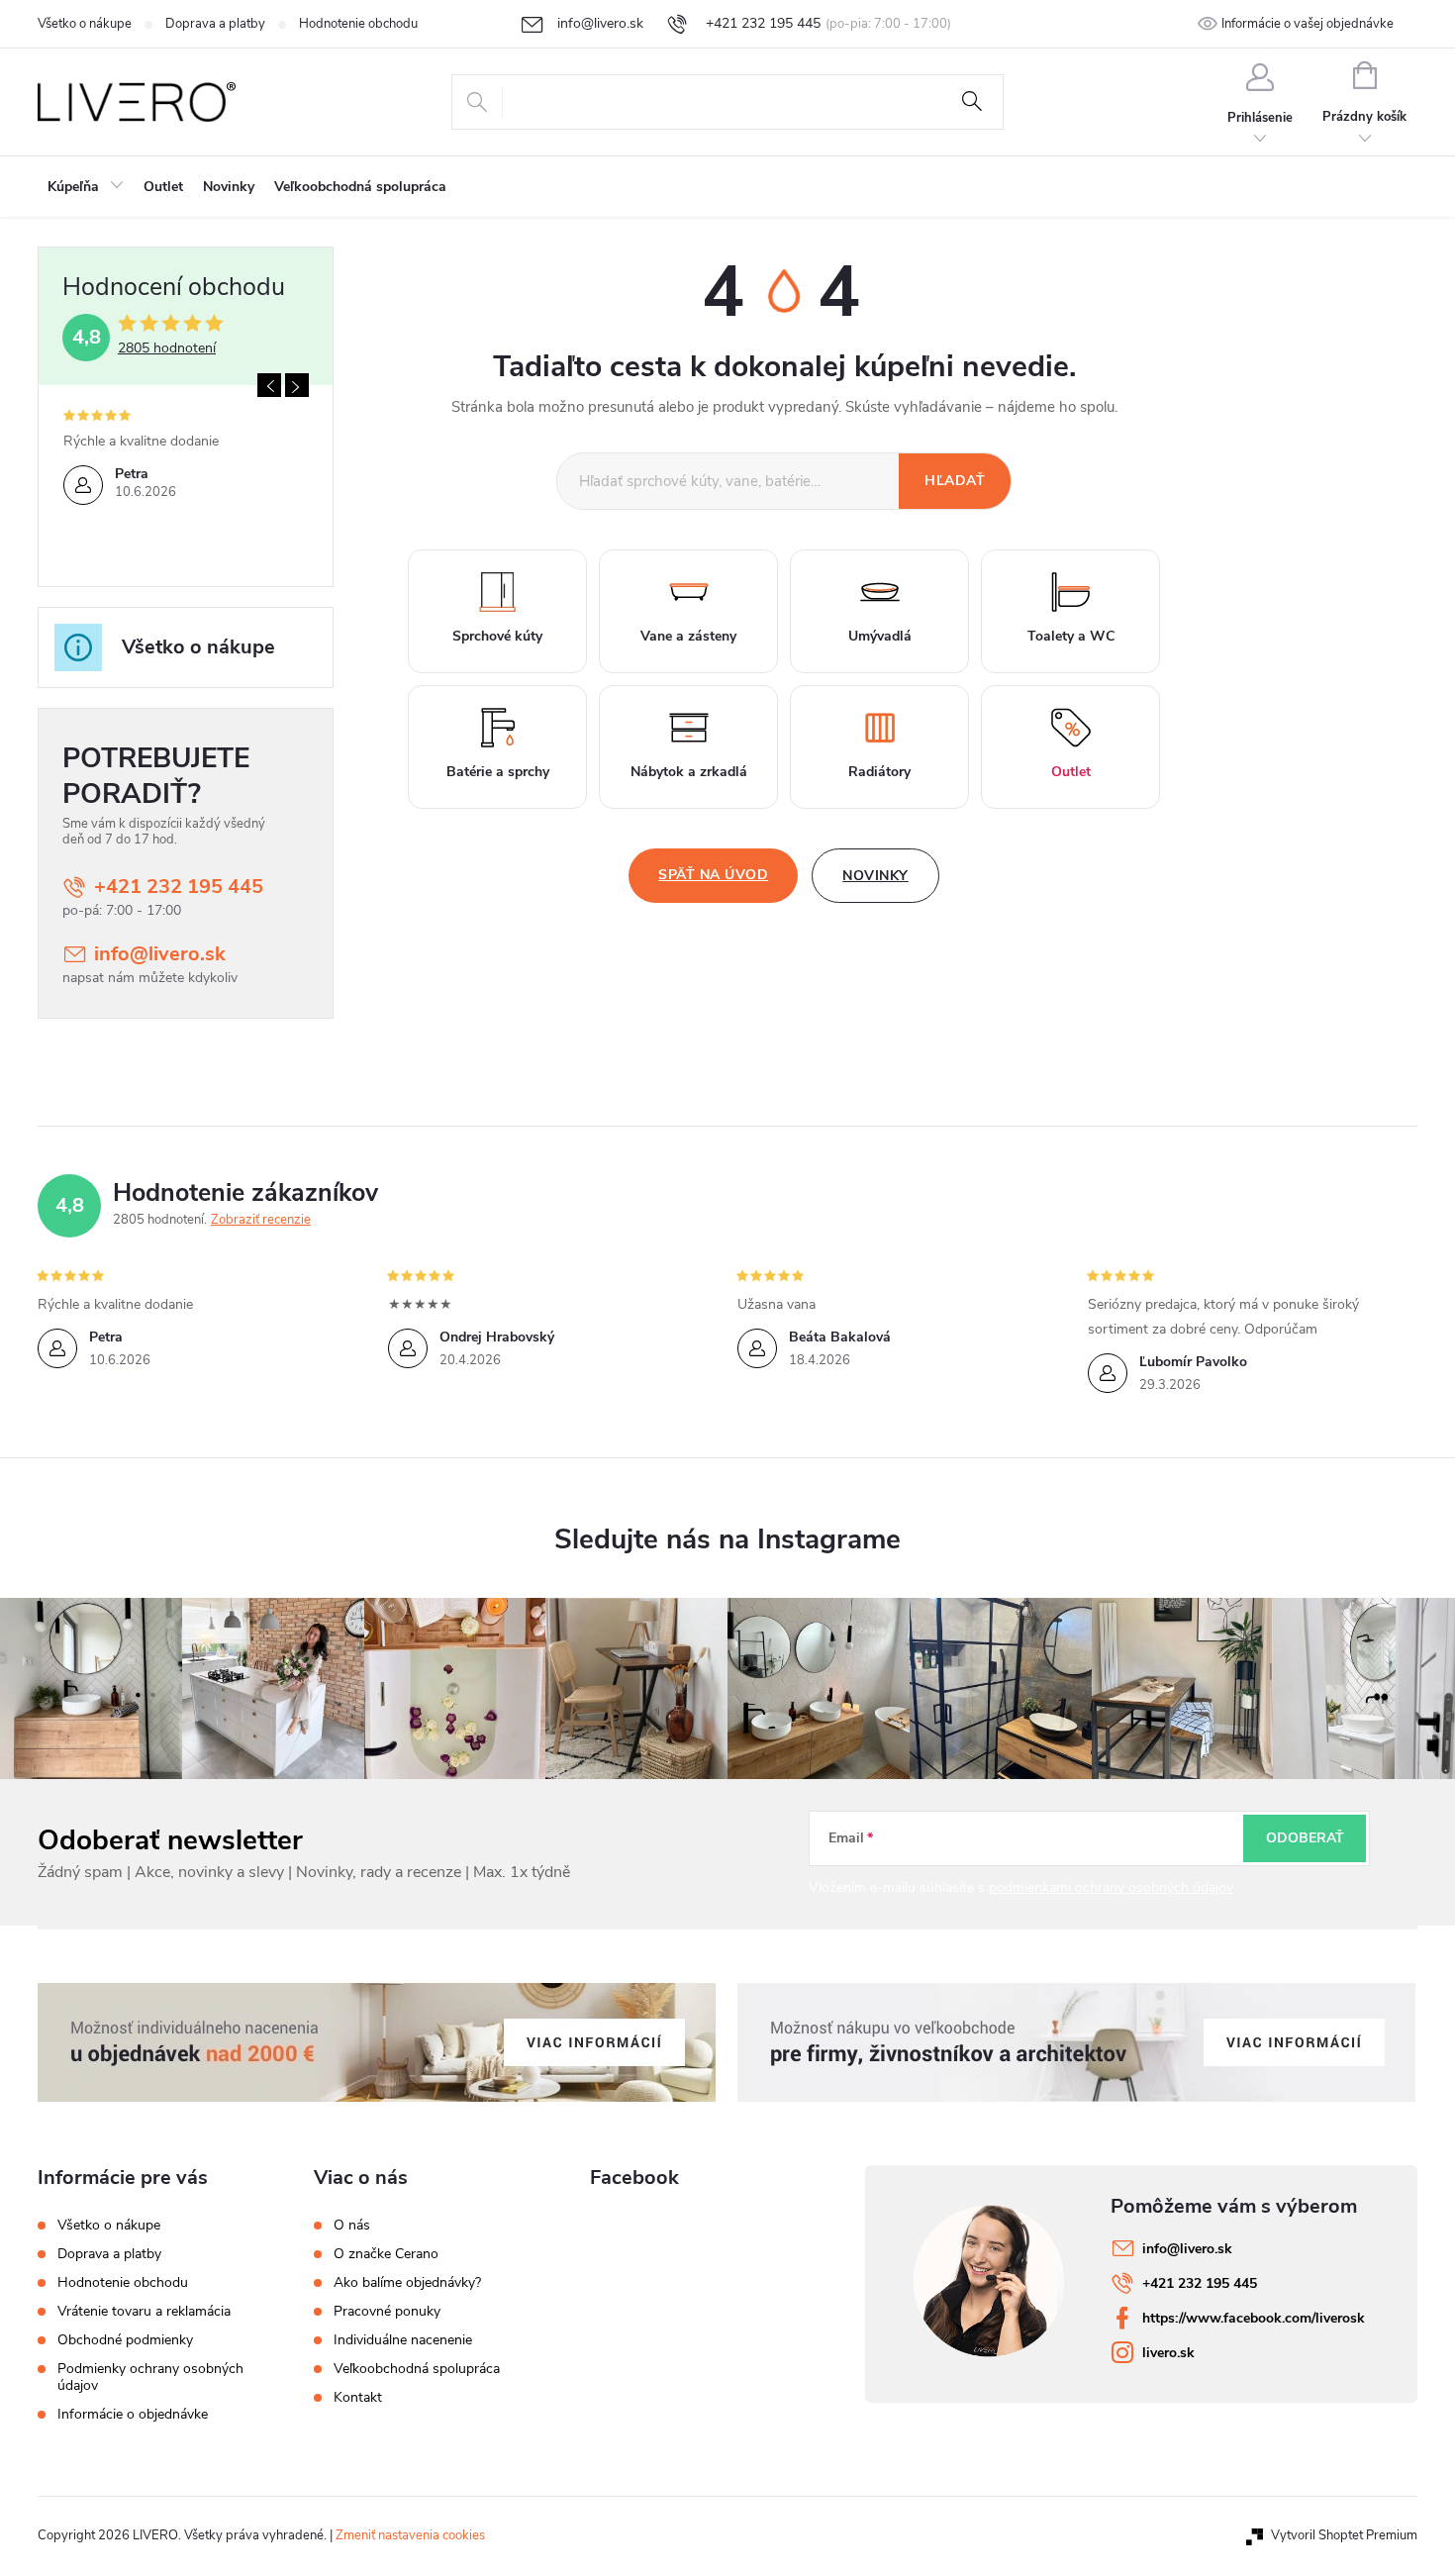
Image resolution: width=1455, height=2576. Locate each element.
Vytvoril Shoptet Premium (1344, 2535)
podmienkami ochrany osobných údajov (1111, 1887)
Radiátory (879, 772)
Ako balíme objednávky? (407, 2283)
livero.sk (1168, 2353)
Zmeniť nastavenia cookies (410, 2535)
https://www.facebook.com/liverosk (1254, 2318)
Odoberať (1305, 1838)
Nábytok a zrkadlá (689, 772)
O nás (352, 2226)
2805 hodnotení (167, 348)
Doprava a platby (215, 24)
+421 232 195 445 (179, 887)
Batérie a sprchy (498, 772)
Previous (269, 385)
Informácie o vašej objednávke (1308, 24)
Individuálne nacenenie (403, 2340)
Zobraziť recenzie (261, 1220)
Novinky (875, 876)
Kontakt (358, 2398)
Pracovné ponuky (387, 2312)
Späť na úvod (713, 875)
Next (297, 385)
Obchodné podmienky (125, 2340)
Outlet (1071, 772)
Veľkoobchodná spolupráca (417, 2369)
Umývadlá (880, 636)
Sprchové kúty (497, 636)
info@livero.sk (160, 954)
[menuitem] (86, 187)
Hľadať (972, 102)
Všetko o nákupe (85, 24)
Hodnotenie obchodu (358, 24)
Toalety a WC (1071, 636)
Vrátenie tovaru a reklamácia (144, 2311)
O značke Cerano (386, 2254)
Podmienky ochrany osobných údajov (150, 2377)
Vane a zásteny (688, 636)
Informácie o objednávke (133, 2414)
